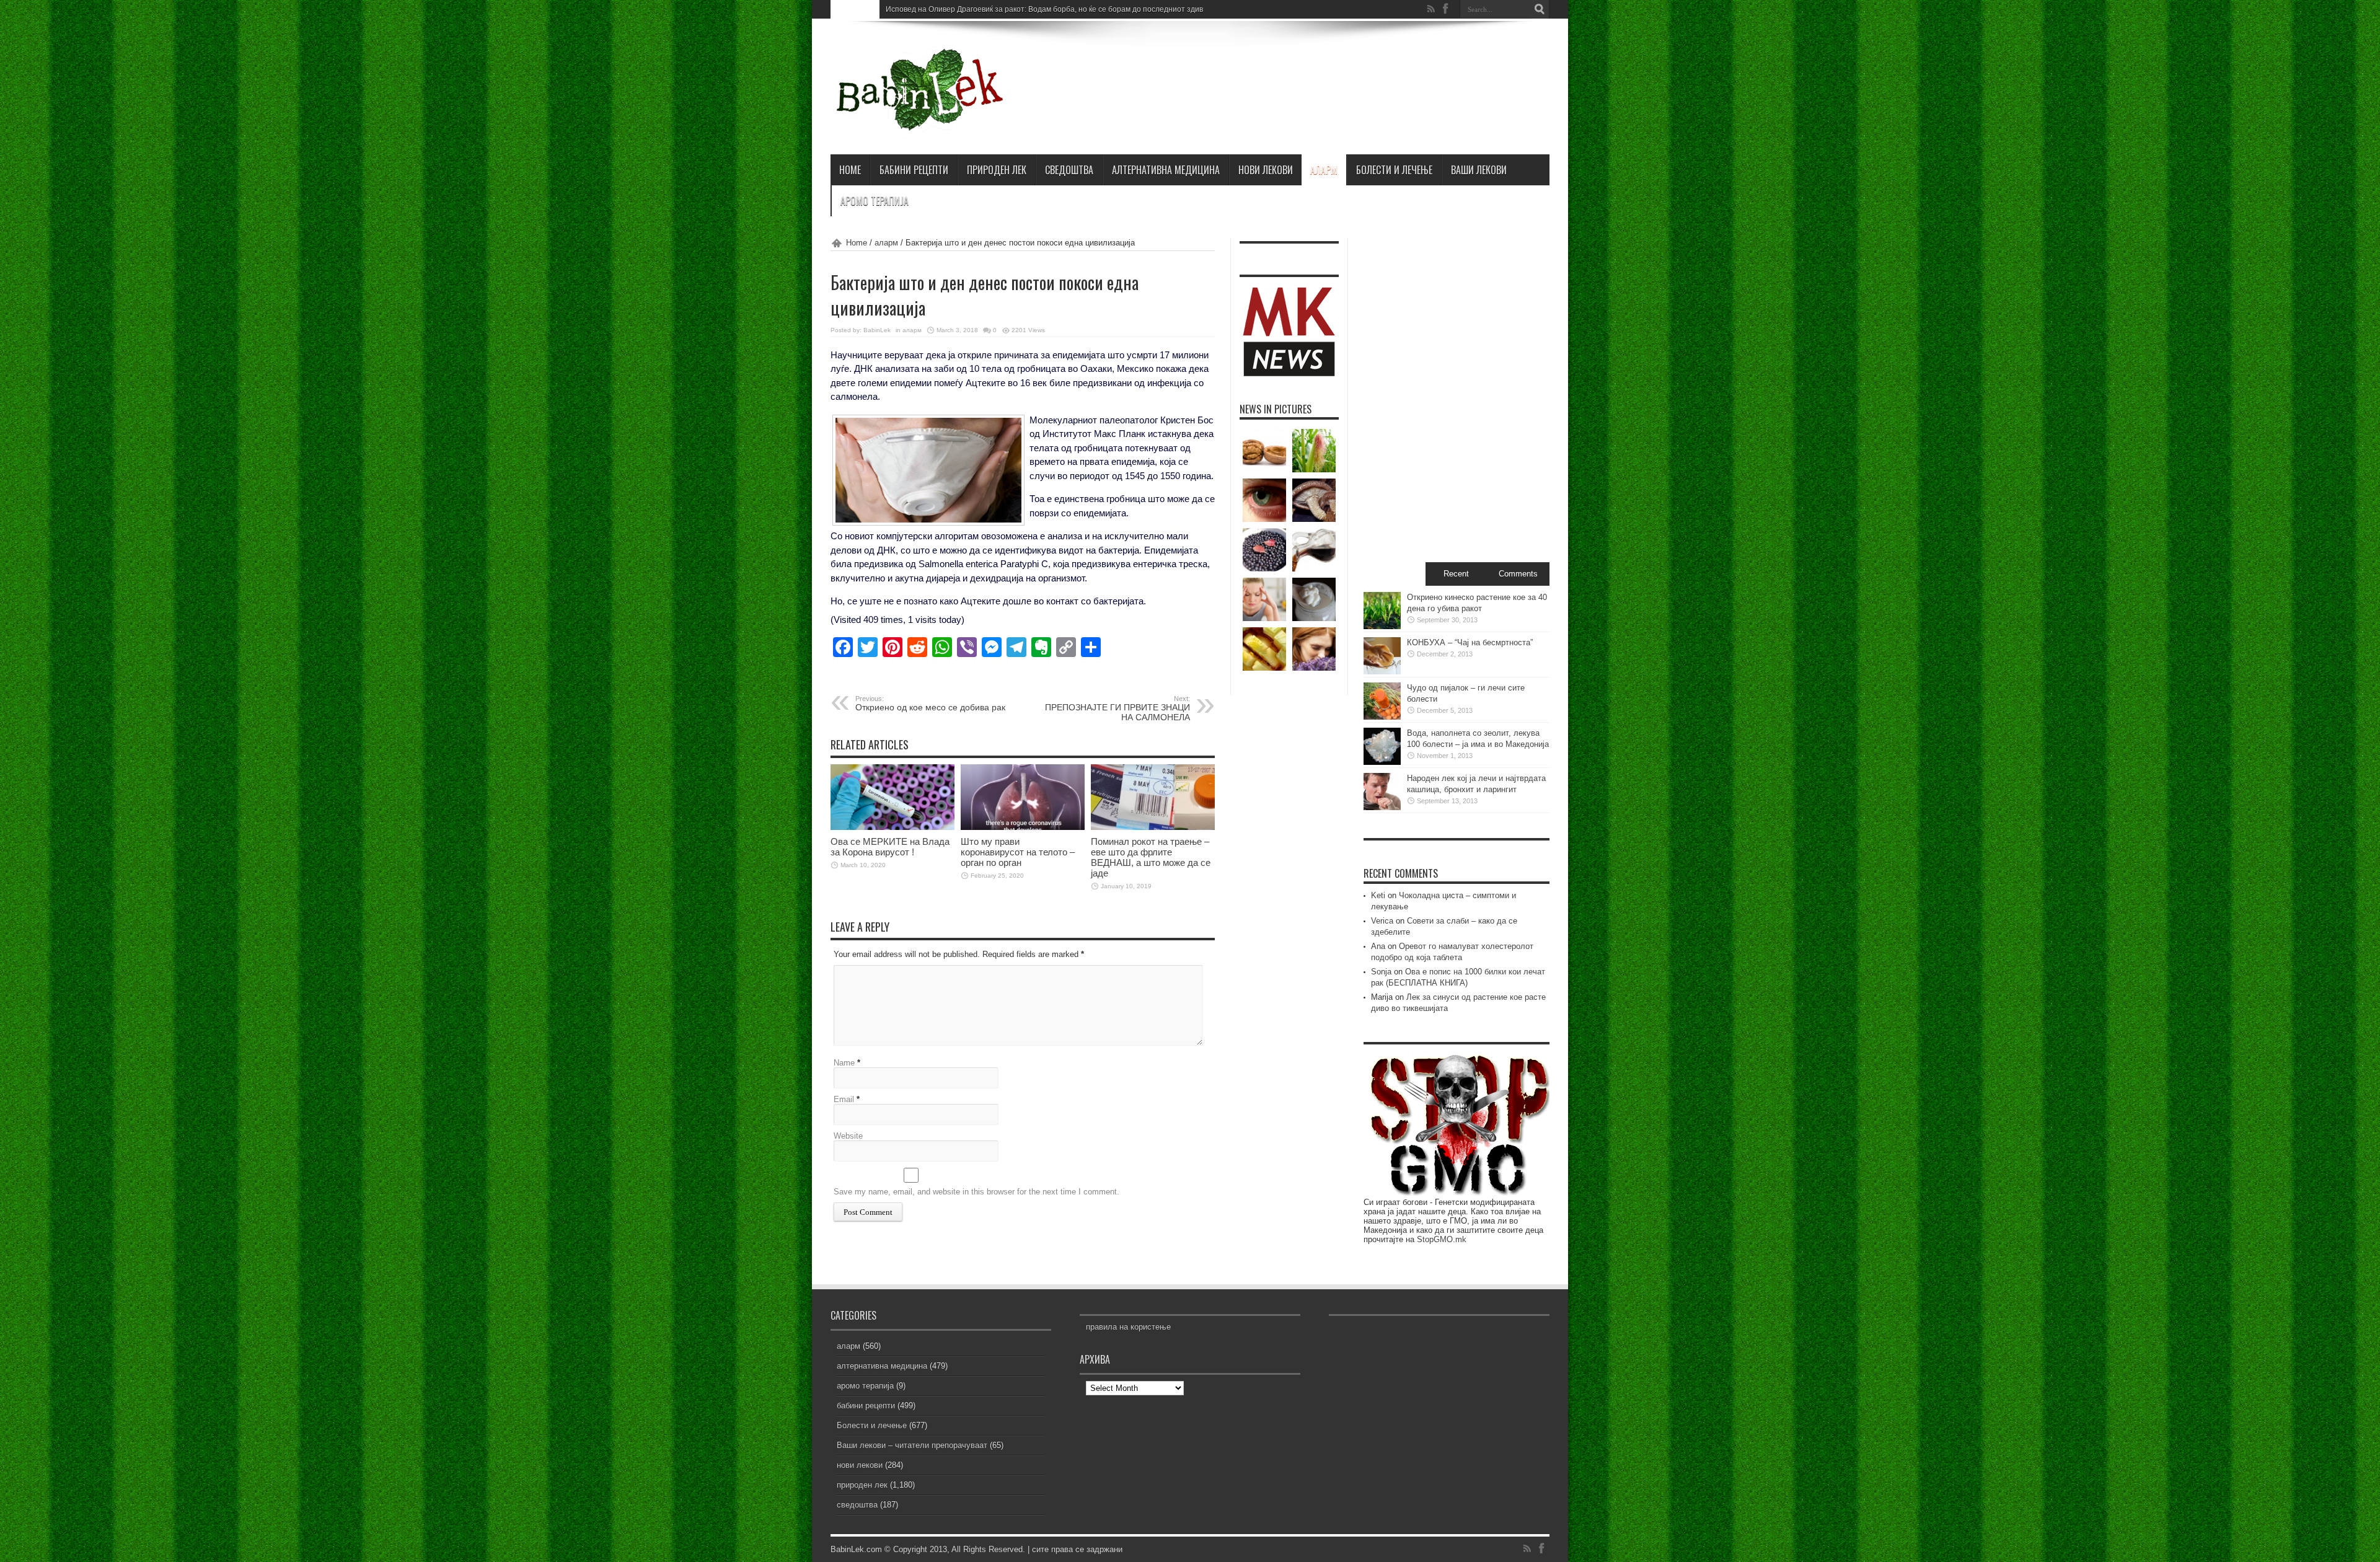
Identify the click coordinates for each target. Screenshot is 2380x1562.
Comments (1518, 574)
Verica (1382, 921)
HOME (850, 170)
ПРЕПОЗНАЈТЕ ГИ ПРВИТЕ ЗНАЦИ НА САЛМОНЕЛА (1117, 708)
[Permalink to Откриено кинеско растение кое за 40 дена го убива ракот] (1382, 626)
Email (844, 1099)
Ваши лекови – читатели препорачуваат (912, 1445)
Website (848, 1136)
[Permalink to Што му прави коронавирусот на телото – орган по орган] (1023, 827)
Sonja (1381, 972)
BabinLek (877, 330)
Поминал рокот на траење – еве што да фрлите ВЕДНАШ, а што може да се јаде (1151, 857)
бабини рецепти (914, 170)
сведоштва (1069, 170)
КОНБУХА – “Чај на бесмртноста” (1470, 642)
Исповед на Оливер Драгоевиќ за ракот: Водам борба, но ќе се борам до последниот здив (1044, 9)
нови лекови (1266, 170)
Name (844, 1063)
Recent (1456, 574)
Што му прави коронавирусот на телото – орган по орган (1018, 852)
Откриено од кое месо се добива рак (930, 704)
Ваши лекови (1479, 170)
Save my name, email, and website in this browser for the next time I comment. (976, 1192)
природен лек (997, 170)
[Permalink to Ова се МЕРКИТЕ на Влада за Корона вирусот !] (892, 827)
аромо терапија (875, 201)
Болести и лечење (1394, 170)
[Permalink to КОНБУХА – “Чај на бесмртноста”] (1382, 672)
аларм (1324, 170)
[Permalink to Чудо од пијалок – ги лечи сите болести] (1382, 717)
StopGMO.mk (1442, 1239)
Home (857, 243)
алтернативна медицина (1166, 170)
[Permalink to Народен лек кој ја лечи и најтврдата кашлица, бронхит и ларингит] (1382, 807)
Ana (1378, 946)
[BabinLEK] (919, 123)
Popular (1395, 574)
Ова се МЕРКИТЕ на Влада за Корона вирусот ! (890, 847)
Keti (1378, 895)
